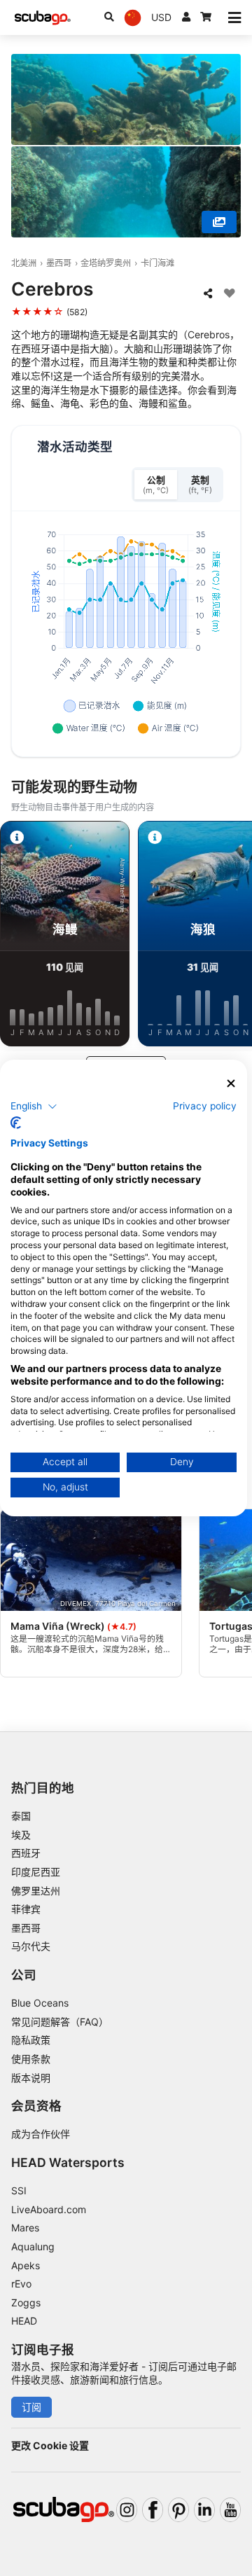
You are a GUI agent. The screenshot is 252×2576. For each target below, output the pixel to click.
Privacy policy (205, 1105)
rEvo (21, 2284)
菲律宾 (26, 1909)
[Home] (43, 18)
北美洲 (24, 263)
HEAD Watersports (68, 2162)
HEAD (24, 2321)
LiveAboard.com (49, 2209)
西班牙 (26, 1853)
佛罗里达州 (36, 1891)
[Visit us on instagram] (127, 2510)
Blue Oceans (40, 2003)
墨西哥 (59, 263)
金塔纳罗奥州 (106, 263)
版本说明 (31, 2078)
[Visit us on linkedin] (204, 2510)
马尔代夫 (31, 1946)
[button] (34, 1106)
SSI (19, 2190)
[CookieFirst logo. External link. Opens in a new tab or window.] (16, 1123)
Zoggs (26, 2303)
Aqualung (33, 2246)
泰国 (21, 1816)
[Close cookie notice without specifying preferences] (231, 1084)
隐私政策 (31, 2040)
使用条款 (31, 2059)
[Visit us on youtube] (230, 2510)
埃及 (21, 1835)
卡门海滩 (157, 263)
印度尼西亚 (36, 1872)
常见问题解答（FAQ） (60, 2022)
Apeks (26, 2265)
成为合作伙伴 (41, 2134)
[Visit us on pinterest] (178, 2510)
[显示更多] (219, 222)
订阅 (31, 2407)
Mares (25, 2228)
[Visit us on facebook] (153, 2510)
